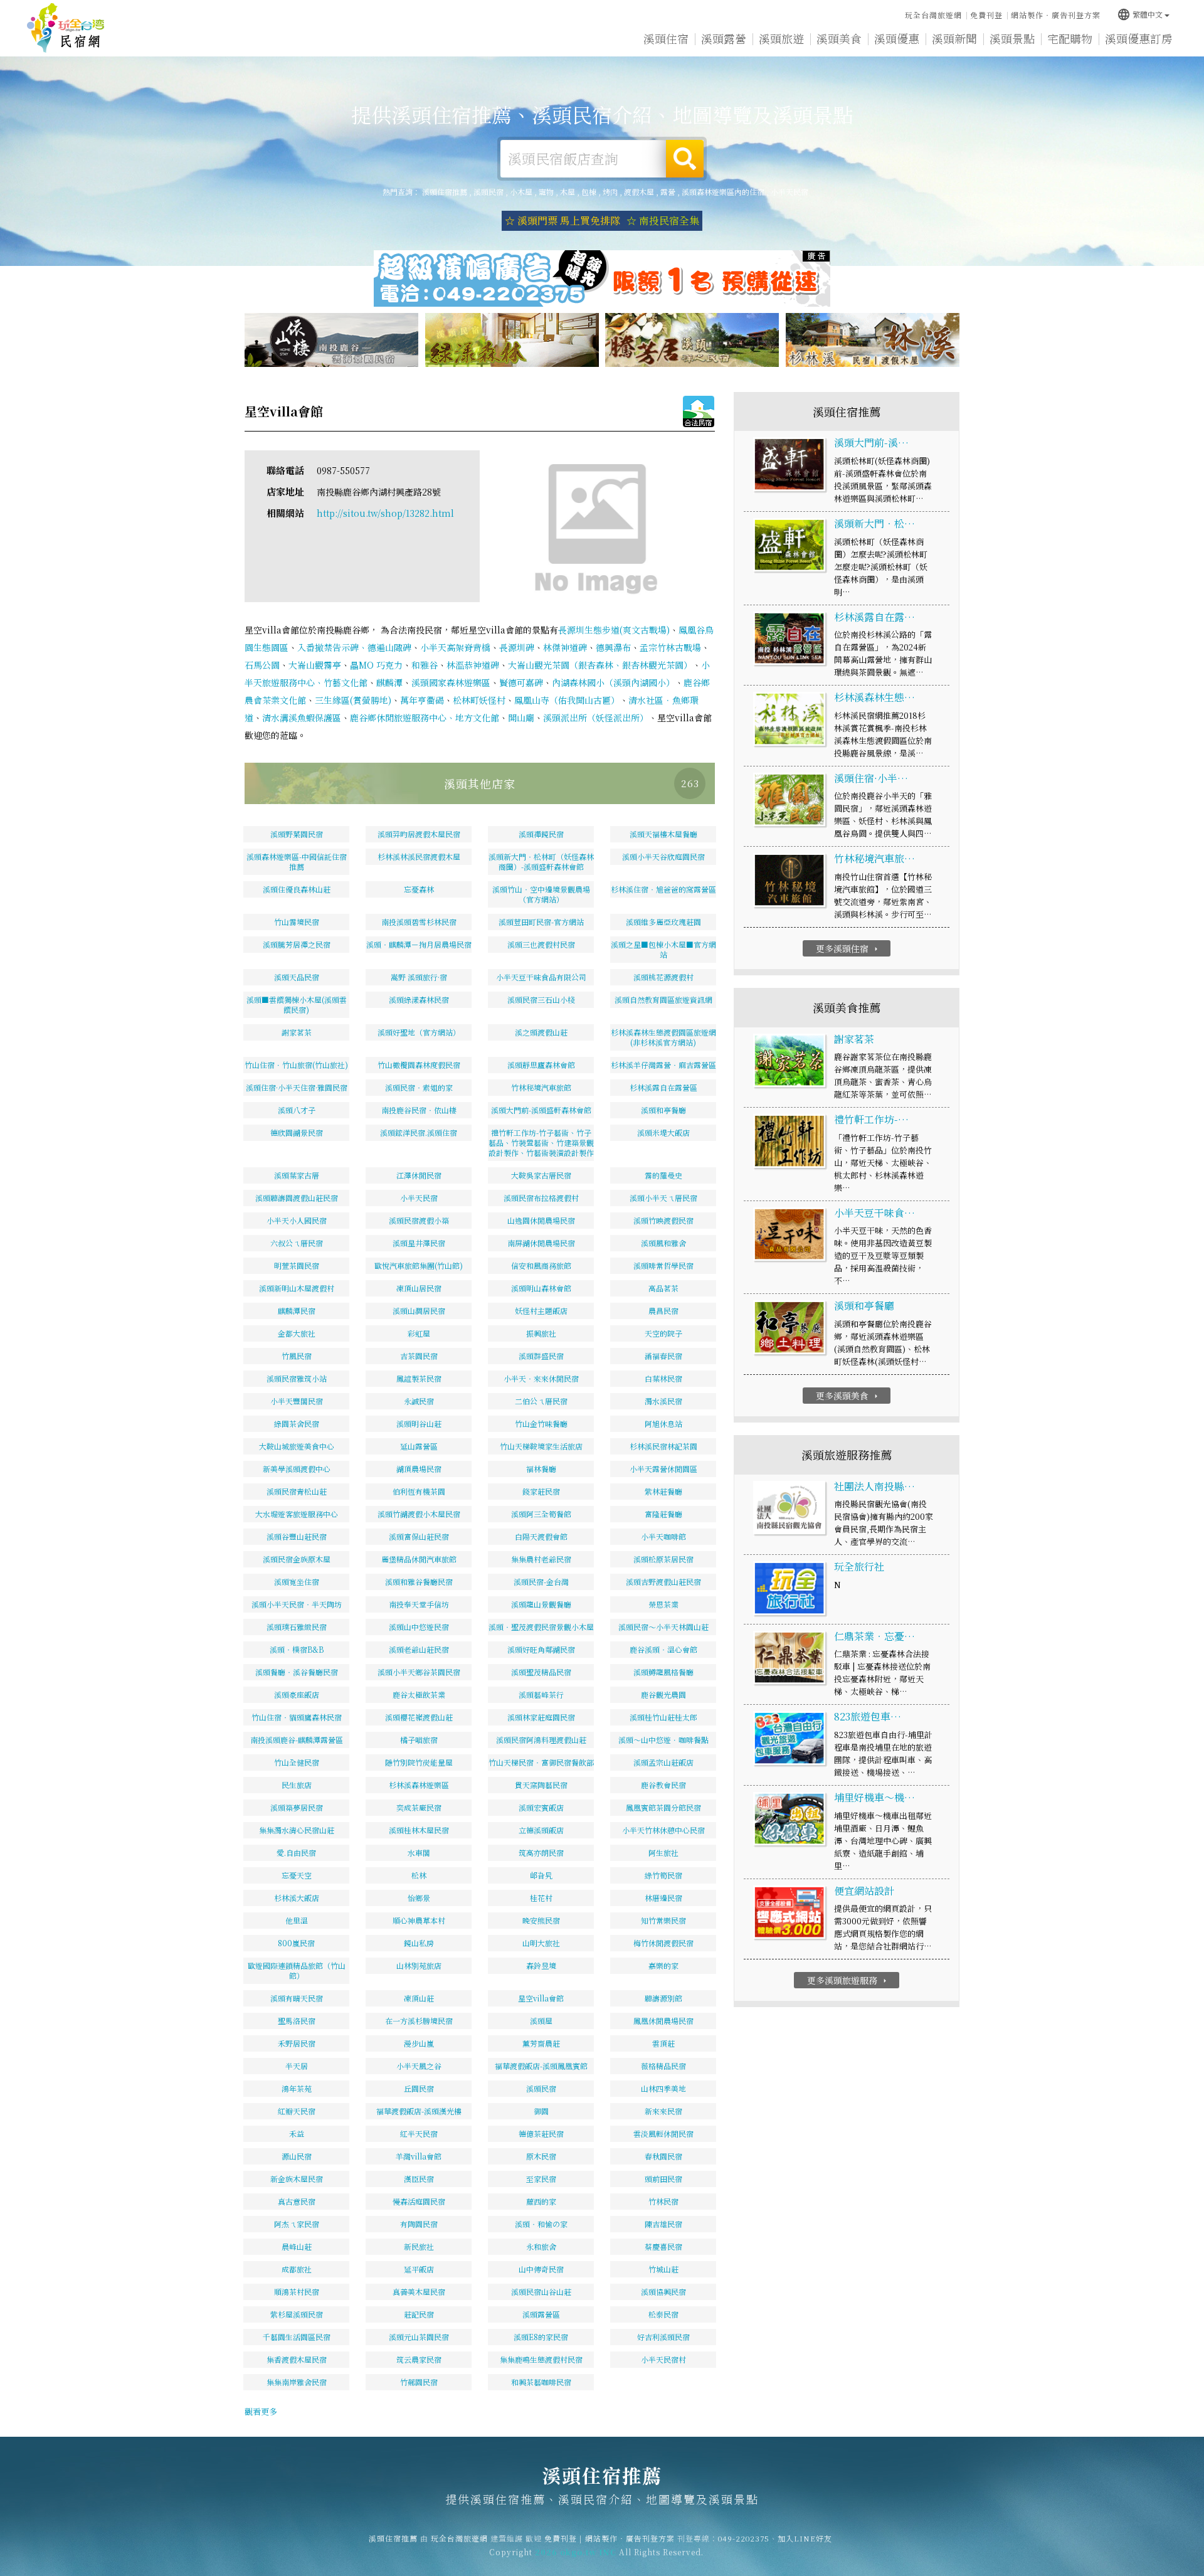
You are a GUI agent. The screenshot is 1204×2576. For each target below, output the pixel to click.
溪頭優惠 (897, 38)
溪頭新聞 (954, 38)
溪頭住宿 (666, 38)
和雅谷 (425, 665)
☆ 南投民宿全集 (663, 220)
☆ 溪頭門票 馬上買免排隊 (562, 220)
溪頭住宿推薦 (66, 28)
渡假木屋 (639, 192)
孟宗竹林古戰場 (670, 647)
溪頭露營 (724, 38)
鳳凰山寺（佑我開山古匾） (567, 700)
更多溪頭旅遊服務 (848, 1980)
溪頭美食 (839, 38)
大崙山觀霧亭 (315, 665)
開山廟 (521, 718)
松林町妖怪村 (479, 700)
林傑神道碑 (565, 647)
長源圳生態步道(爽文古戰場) (614, 630)
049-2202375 (744, 2538)
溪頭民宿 (488, 192)
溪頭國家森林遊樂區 (451, 682)
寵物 (546, 192)
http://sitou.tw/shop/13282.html (385, 513)
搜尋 (685, 159)
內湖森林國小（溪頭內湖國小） (613, 682)
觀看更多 (261, 2411)
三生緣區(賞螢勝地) (353, 700)
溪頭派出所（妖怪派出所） (596, 718)
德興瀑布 (613, 647)
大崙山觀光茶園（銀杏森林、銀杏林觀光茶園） (600, 665)
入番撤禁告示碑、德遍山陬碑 (354, 647)
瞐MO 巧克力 (376, 665)
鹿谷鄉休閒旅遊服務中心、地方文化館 (425, 718)
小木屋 (521, 192)
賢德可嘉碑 (521, 682)
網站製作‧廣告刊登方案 (1056, 15)
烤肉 (610, 192)
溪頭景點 (1012, 38)
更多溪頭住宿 (848, 948)
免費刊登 (986, 15)
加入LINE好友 (805, 2538)
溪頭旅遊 (781, 38)
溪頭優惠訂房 (1139, 38)
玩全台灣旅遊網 (933, 15)
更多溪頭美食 (848, 1396)
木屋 (568, 192)
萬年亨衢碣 (422, 700)
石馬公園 (262, 665)
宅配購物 (1070, 38)
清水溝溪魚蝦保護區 (302, 718)
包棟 (589, 192)
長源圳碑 (517, 647)
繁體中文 (1140, 14)
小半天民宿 (789, 192)
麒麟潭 (389, 682)
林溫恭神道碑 (473, 665)
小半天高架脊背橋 (455, 647)
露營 (668, 192)
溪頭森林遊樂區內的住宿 (723, 192)
